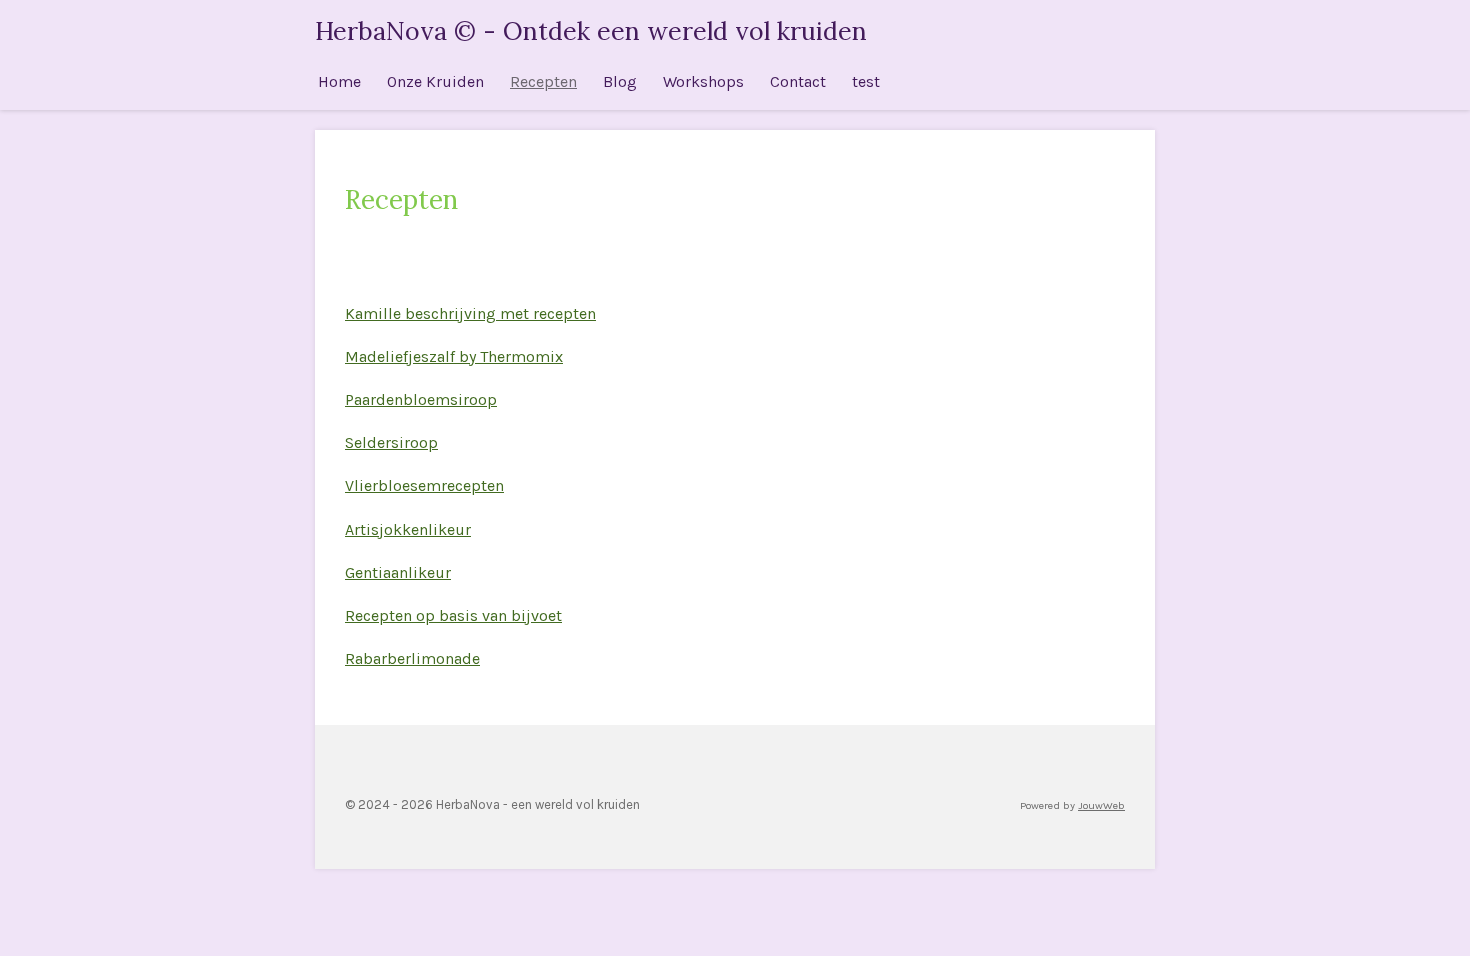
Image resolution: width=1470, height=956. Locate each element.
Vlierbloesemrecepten (424, 485)
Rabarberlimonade (412, 658)
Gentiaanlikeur (398, 572)
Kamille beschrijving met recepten (470, 313)
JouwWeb (1101, 805)
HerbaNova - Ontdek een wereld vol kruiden (591, 31)
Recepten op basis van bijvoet (453, 615)
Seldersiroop (391, 442)
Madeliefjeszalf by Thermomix (454, 356)
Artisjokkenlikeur (408, 529)
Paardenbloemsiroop (421, 399)
